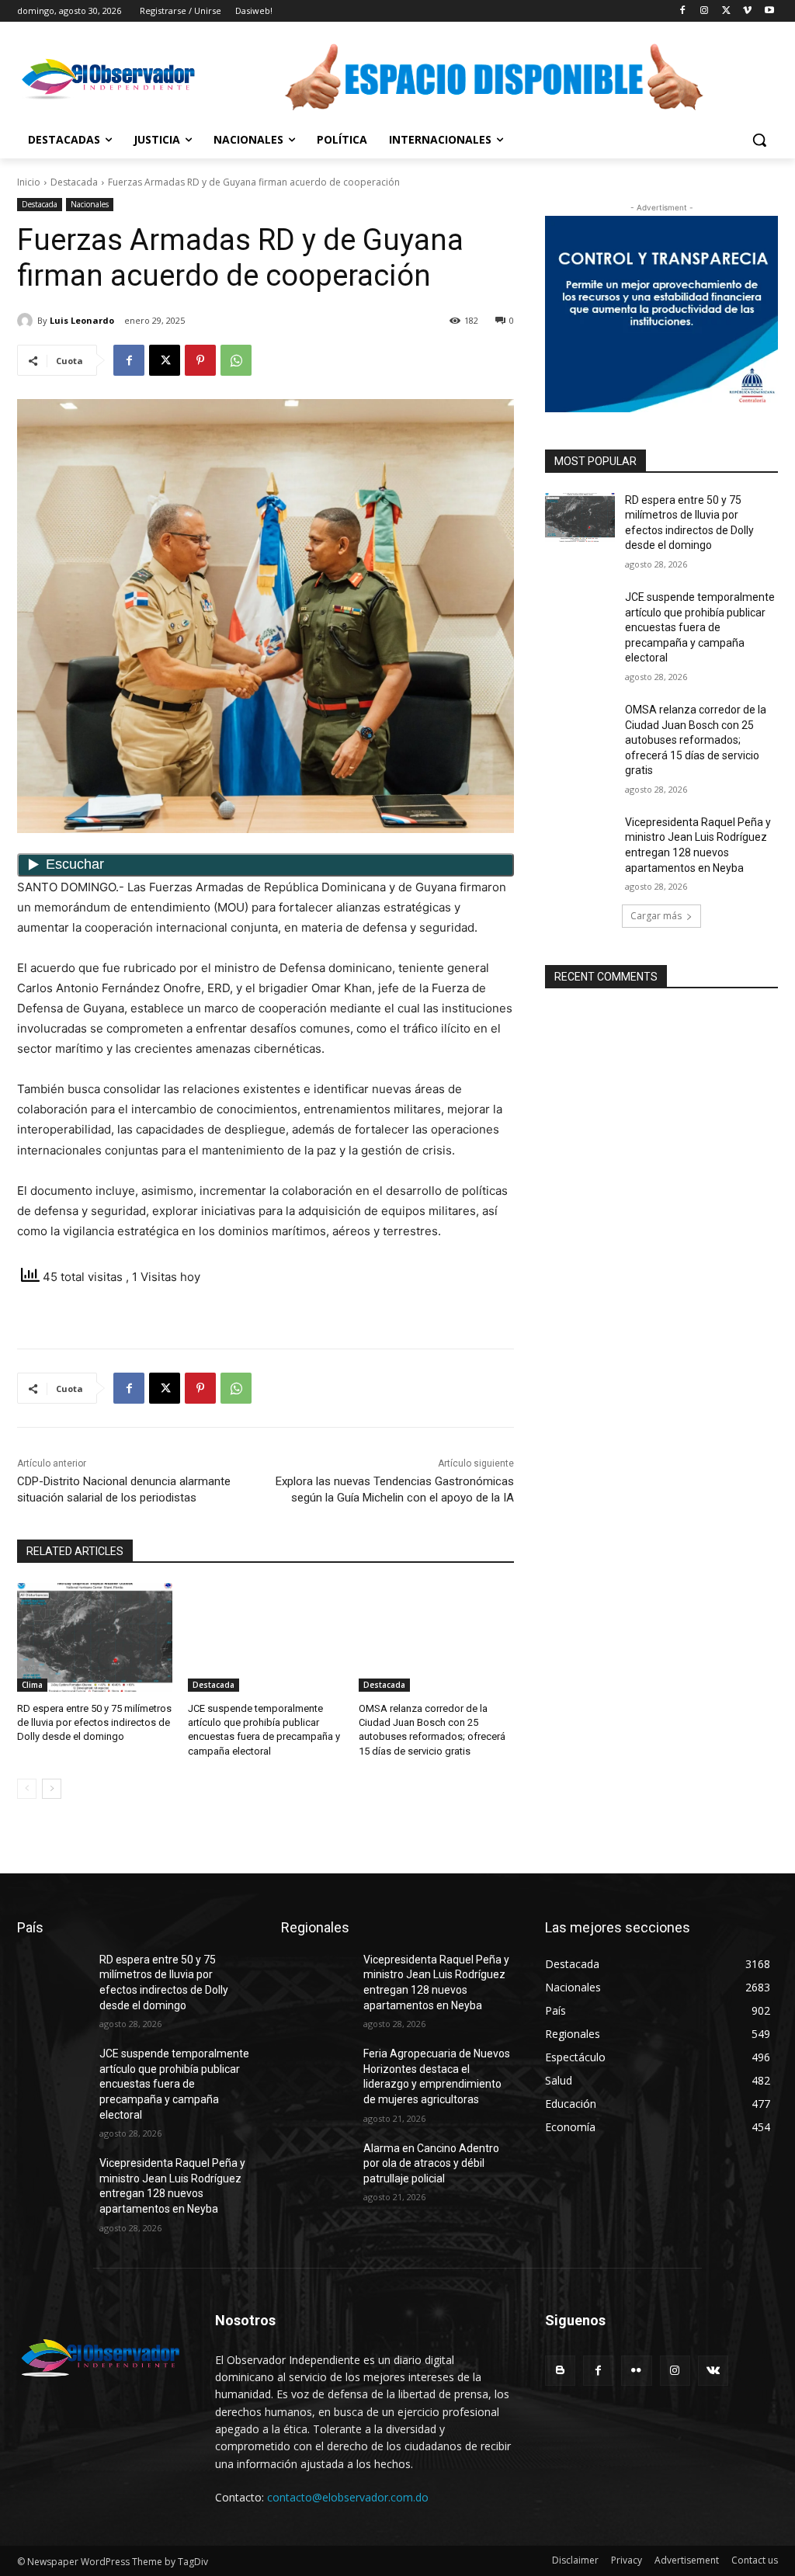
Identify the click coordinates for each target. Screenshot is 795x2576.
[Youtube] (769, 11)
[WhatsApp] (236, 360)
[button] (759, 140)
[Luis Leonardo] (27, 321)
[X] (726, 11)
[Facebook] (683, 11)
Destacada (74, 182)
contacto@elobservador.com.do (348, 2497)
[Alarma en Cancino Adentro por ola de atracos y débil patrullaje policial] (316, 2166)
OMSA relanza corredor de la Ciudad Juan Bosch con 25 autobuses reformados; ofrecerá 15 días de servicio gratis (696, 740)
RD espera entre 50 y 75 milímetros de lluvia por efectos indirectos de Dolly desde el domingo (94, 1722)
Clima (32, 1685)
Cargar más (656, 916)
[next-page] (52, 1789)
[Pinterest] (200, 360)
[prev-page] (27, 1789)
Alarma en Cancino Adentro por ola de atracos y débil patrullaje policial (431, 2163)
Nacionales (90, 204)
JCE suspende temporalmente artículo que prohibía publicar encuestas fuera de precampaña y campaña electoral (700, 627)
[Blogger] (560, 2371)
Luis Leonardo (82, 320)
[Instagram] (705, 11)
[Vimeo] (747, 11)
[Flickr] (636, 2371)
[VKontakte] (713, 2371)
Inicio (29, 182)
